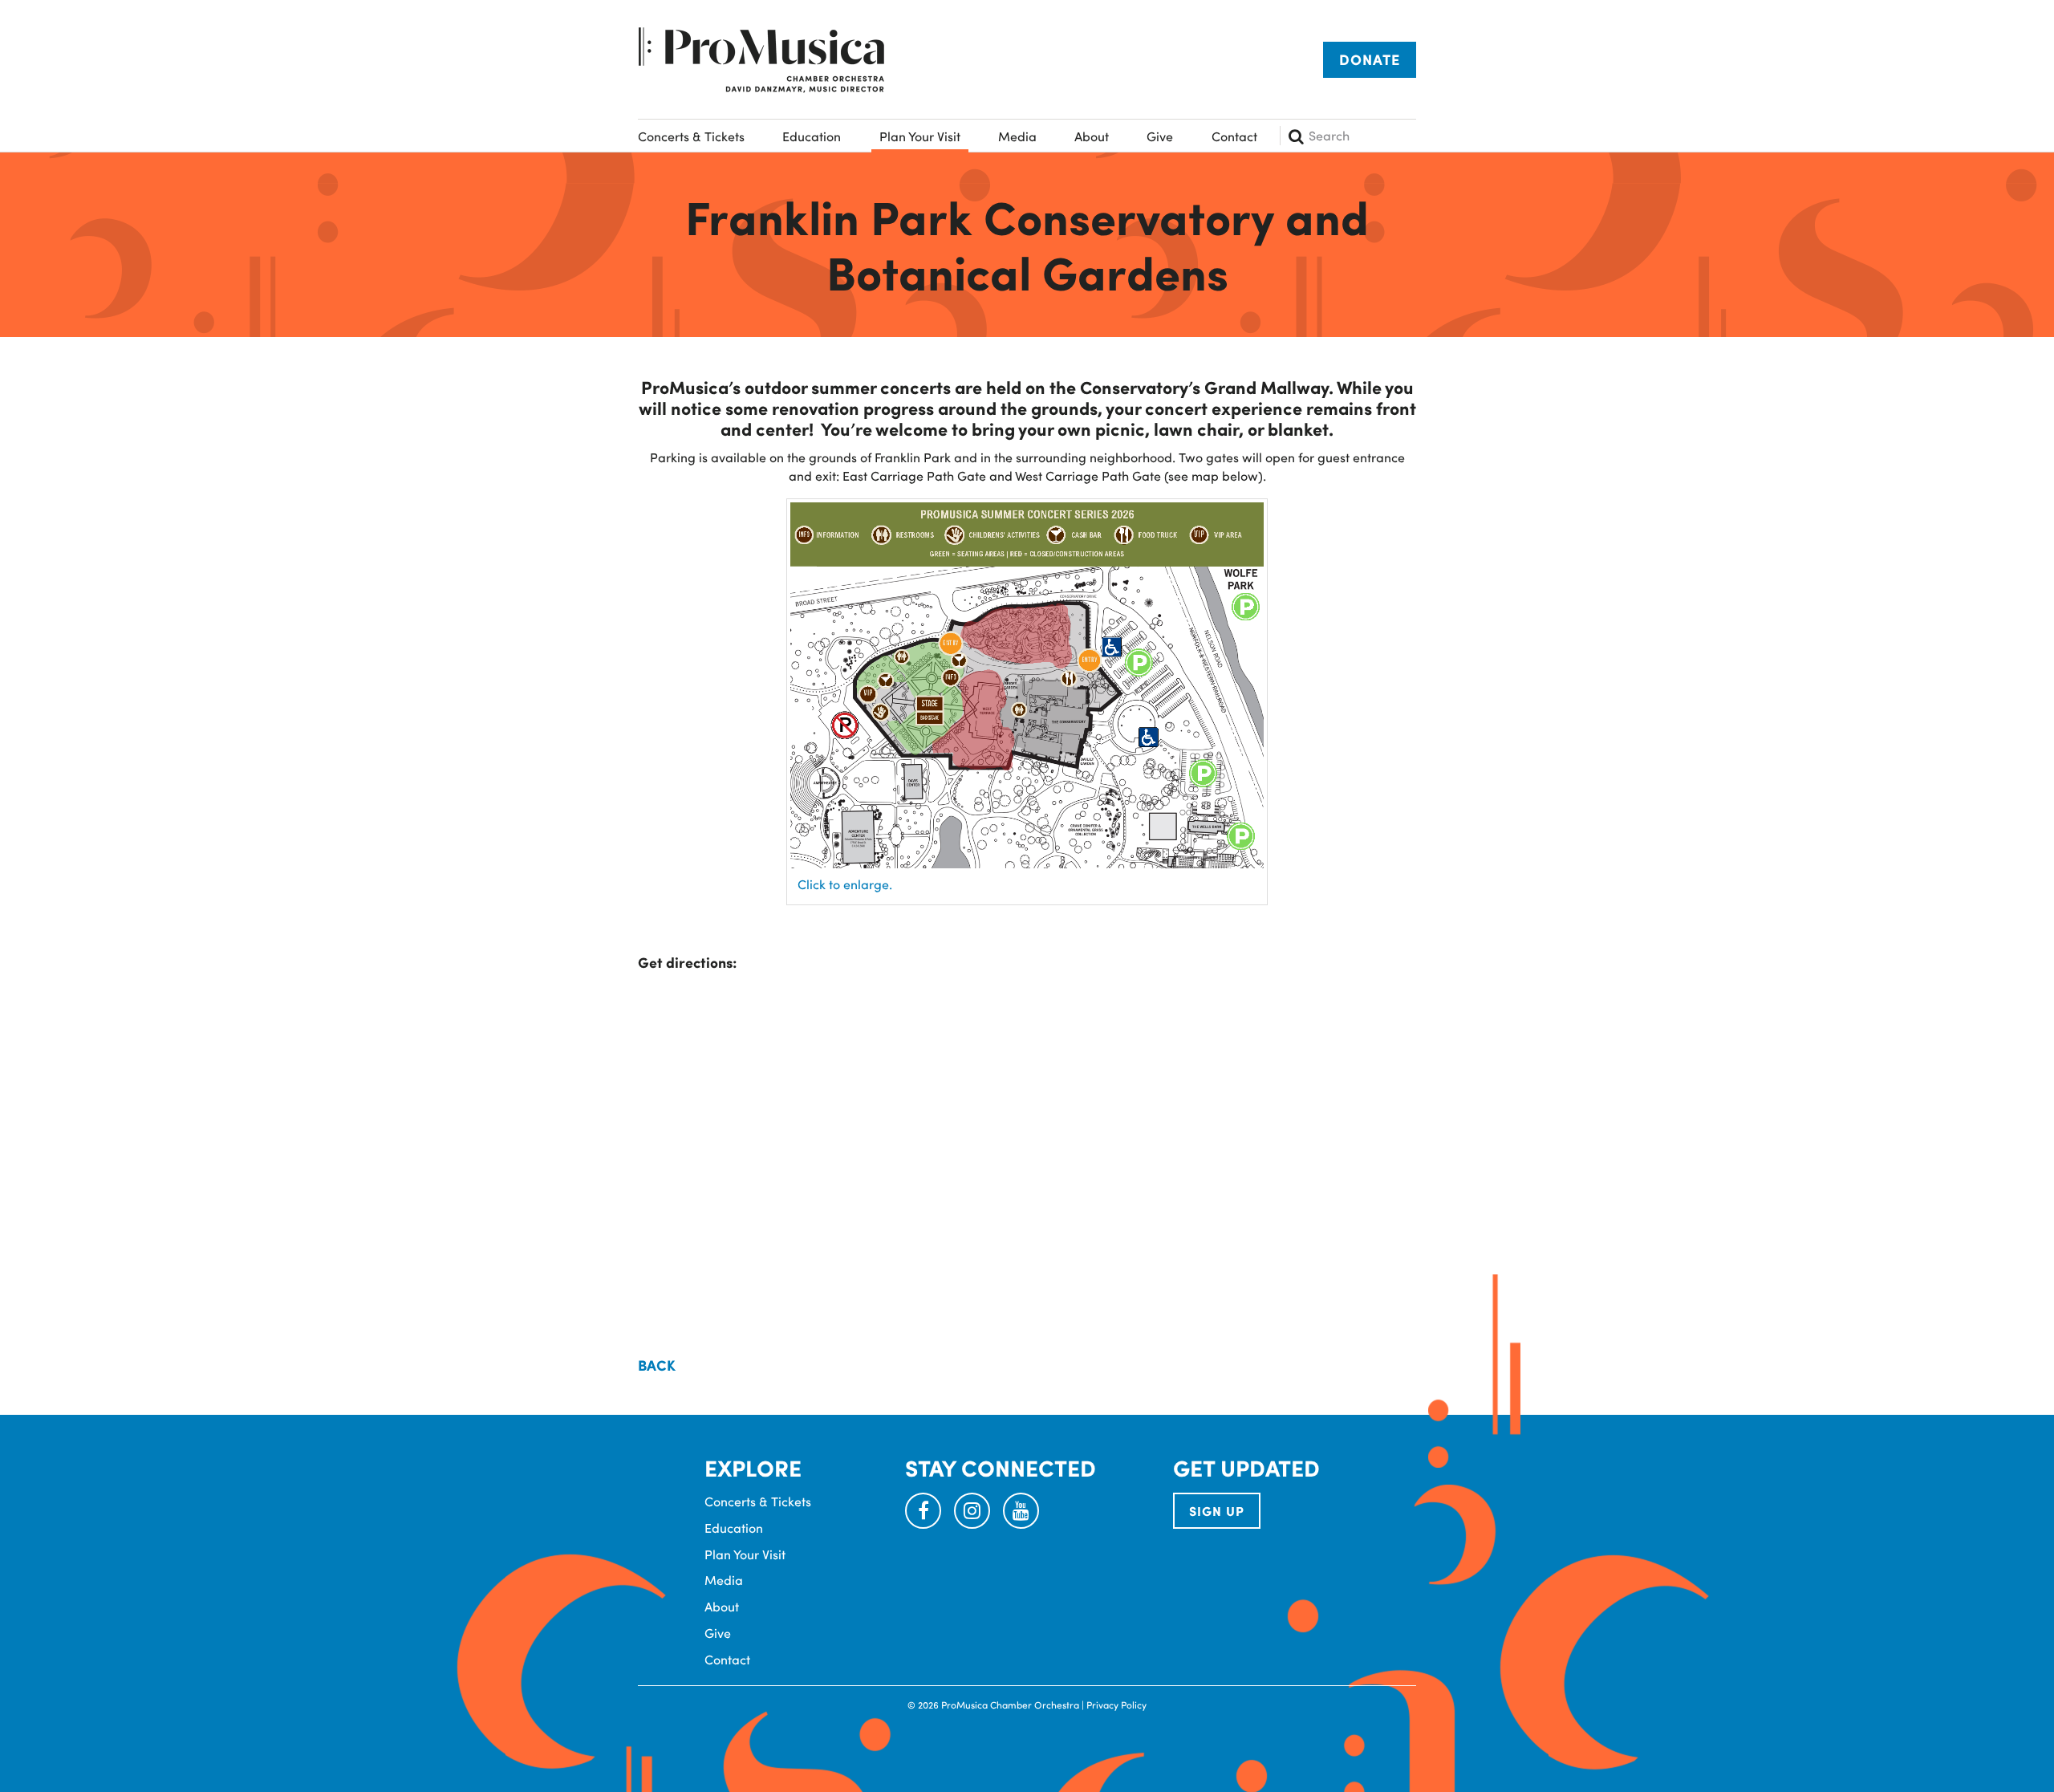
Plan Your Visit (920, 136)
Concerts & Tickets (691, 136)
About (1092, 136)
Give (1160, 136)
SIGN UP (1217, 1511)
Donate (1370, 59)
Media (1017, 136)
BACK (657, 1365)
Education (812, 136)
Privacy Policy (1116, 1705)
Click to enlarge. (845, 884)
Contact (1234, 136)
